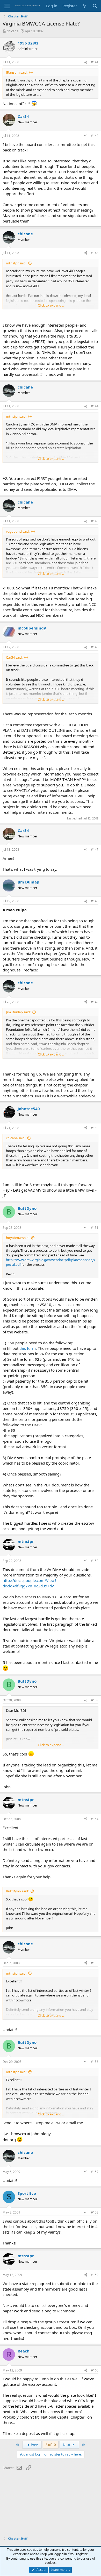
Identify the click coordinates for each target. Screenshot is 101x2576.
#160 (95, 2370)
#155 (95, 1963)
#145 (95, 521)
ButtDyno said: (17, 1891)
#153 (95, 1700)
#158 (95, 2212)
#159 (95, 2275)
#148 (95, 901)
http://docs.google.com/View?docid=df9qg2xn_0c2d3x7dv (30, 1583)
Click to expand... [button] (51, 305)
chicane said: (16, 1138)
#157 (95, 2172)
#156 (95, 2062)
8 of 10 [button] (51, 2445)
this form (28, 1348)
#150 (95, 1128)
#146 (95, 647)
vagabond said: (18, 531)
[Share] (86, 62)
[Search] (95, 6)
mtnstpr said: (16, 263)
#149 (95, 1002)
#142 (95, 136)
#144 (95, 406)
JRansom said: (17, 72)
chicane (13, 31)
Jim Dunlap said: (18, 1012)
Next (67, 2445)
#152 (95, 1561)
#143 (95, 253)
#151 (95, 1228)
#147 (95, 850)
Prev (34, 2445)
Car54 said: (14, 657)
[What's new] (85, 6)
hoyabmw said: (18, 1238)
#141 (95, 62)
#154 (95, 1819)
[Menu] (7, 6)
